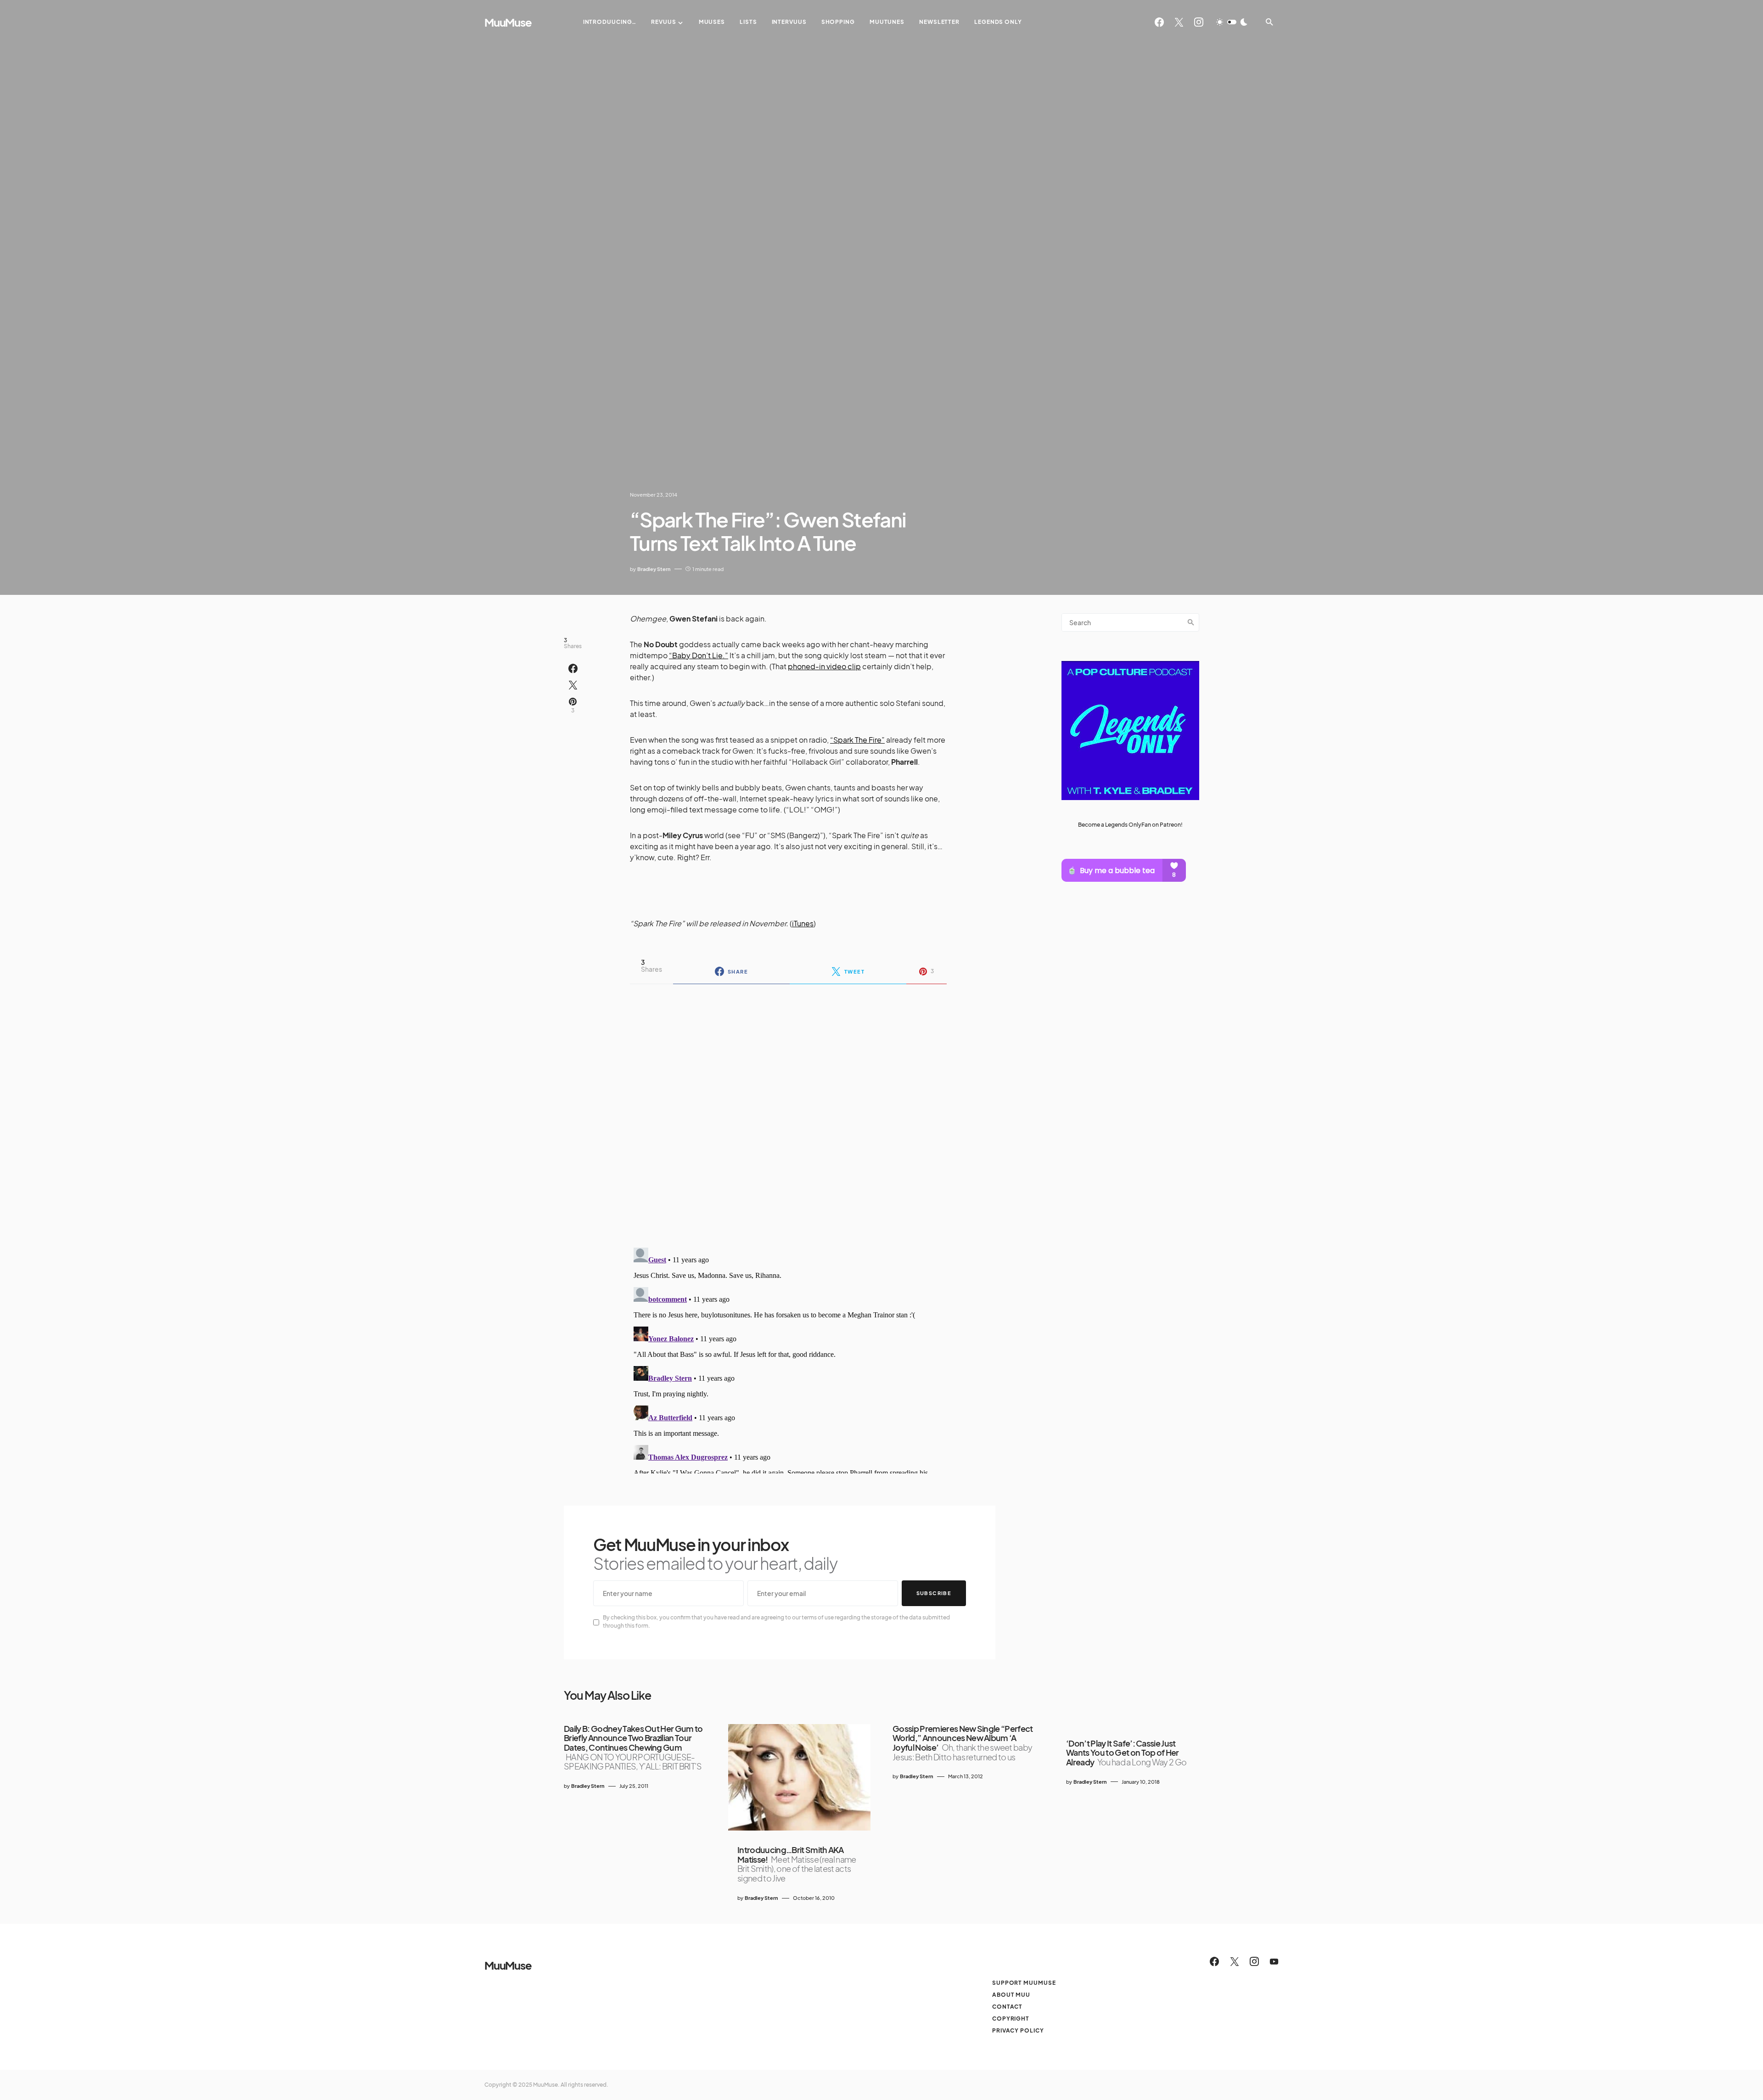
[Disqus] (788, 1110)
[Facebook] (1159, 22)
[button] (1232, 22)
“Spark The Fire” (857, 740)
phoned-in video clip (824, 666)
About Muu (1011, 1995)
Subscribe (934, 1593)
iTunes (803, 923)
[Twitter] (1179, 22)
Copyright (1011, 2019)
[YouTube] (1274, 1961)
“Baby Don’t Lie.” (699, 655)
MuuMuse (508, 22)
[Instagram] (1199, 22)
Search (1191, 622)
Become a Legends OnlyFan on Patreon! (1130, 825)
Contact (1007, 2007)
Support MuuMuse (1024, 1983)
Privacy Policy (1018, 2030)
